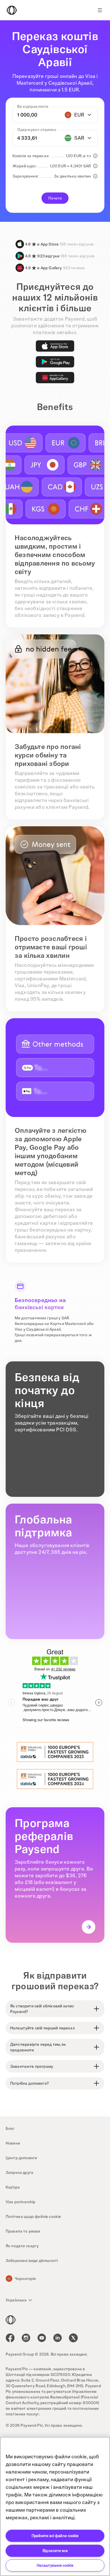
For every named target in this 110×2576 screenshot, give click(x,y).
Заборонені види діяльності (32, 2260)
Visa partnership (21, 2202)
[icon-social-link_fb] (10, 2338)
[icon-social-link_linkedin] (58, 2338)
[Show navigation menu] (100, 10)
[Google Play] (55, 362)
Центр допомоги (21, 2158)
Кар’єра (13, 2187)
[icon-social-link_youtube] (42, 2338)
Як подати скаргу (22, 2246)
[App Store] (55, 346)
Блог (10, 2128)
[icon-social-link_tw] (73, 2338)
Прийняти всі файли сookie (55, 2536)
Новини (13, 2143)
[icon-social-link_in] (26, 2338)
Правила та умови (23, 2231)
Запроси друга (19, 2172)
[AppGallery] (55, 378)
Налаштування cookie (55, 2565)
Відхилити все (55, 2551)
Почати (55, 198)
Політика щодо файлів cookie (33, 2216)
